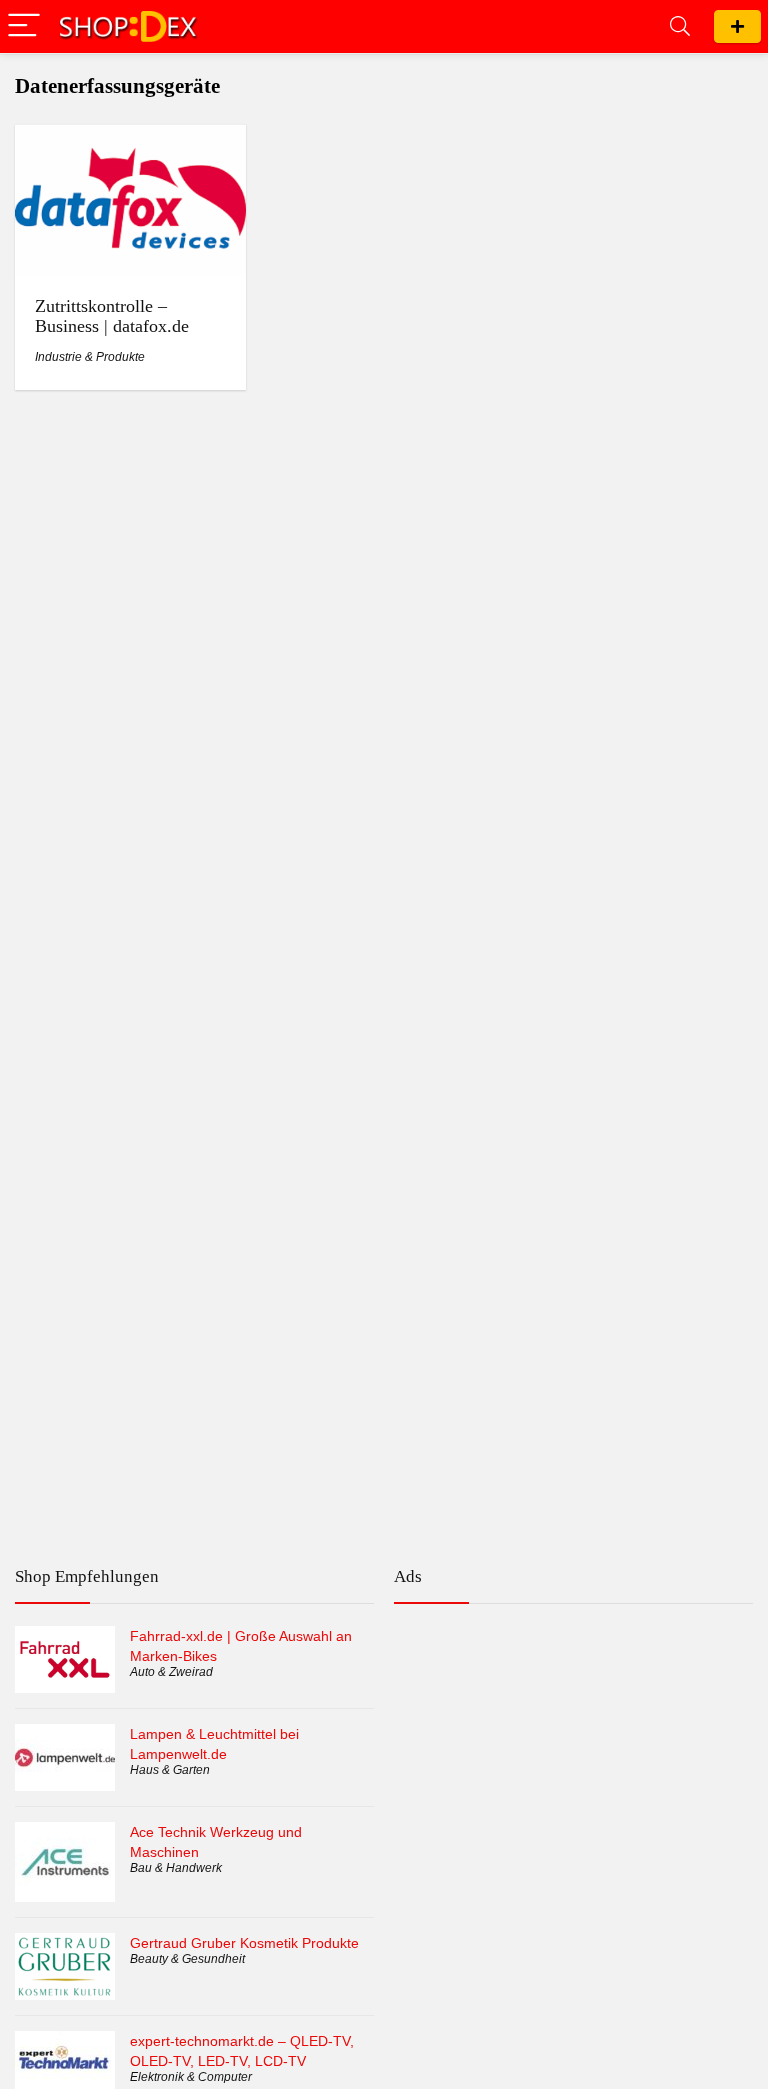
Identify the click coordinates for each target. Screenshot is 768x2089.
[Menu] (24, 26)
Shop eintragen (737, 26)
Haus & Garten (170, 1770)
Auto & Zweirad (171, 1672)
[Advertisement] (573, 1704)
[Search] (680, 26)
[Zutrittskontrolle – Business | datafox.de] (130, 138)
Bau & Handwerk (176, 1868)
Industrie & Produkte (90, 357)
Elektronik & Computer (191, 2077)
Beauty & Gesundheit (187, 1959)
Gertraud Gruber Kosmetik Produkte (244, 1943)
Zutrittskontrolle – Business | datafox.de (112, 316)
